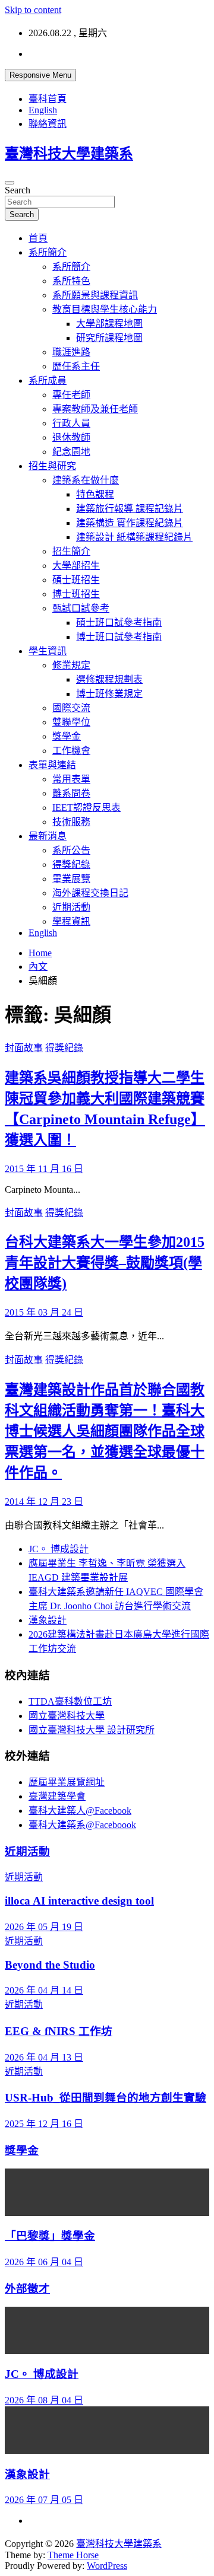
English (43, 110)
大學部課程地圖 (109, 324)
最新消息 (48, 836)
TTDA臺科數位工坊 (70, 1701)
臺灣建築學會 (57, 1796)
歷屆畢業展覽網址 (67, 1782)
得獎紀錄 (71, 864)
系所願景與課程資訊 (95, 295)
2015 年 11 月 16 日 (44, 1169)
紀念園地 (71, 452)
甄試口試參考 (81, 608)
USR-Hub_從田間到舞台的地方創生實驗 (106, 2098)
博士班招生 (76, 594)
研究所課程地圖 (109, 338)
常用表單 (71, 779)
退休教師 (71, 437)
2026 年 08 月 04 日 (44, 2400)
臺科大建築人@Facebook (80, 1811)
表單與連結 (52, 765)
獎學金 (67, 736)
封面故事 (24, 1048)
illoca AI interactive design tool (79, 1901)
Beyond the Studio (50, 1965)
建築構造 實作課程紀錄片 (130, 523)
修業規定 (71, 665)
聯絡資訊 (48, 124)
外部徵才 (27, 2289)
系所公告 (71, 850)
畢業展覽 (71, 879)
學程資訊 (71, 921)
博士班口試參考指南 (119, 637)
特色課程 (95, 494)
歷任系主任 (76, 366)
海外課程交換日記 (90, 893)
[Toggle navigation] (10, 183)
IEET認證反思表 (86, 808)
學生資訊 (48, 651)
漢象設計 (48, 1620)
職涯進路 (71, 352)
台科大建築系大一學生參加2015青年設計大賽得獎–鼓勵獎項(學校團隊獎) (105, 1263)
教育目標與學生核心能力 (105, 309)
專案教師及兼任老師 (95, 409)
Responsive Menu (40, 75)
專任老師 (71, 395)
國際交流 (71, 708)
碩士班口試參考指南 (119, 622)
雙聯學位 (71, 722)
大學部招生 (76, 566)
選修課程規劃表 (109, 679)
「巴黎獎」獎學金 (50, 2236)
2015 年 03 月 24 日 (44, 1312)
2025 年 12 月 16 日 (44, 2124)
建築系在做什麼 (86, 480)
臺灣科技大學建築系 (69, 154)
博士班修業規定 (109, 694)
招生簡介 (71, 551)
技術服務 (71, 822)
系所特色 (71, 281)
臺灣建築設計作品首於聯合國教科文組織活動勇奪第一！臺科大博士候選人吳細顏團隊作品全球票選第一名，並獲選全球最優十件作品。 (105, 1431)
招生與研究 (52, 466)
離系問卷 (71, 793)
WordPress (107, 2566)
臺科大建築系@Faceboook (82, 1825)
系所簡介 (48, 252)
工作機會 (71, 751)
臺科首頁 (48, 99)
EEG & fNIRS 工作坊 (59, 2031)
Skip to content (33, 10)
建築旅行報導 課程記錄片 (130, 509)
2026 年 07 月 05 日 (44, 2500)
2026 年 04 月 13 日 (44, 2057)
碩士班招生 (76, 580)
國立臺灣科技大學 (67, 1716)
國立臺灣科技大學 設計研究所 (92, 1730)
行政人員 (71, 423)
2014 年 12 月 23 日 (44, 1502)
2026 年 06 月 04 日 (44, 2262)
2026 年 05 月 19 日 (44, 1927)
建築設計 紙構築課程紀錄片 (134, 537)
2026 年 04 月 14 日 (44, 1990)
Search (18, 190)
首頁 (38, 238)
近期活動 (71, 907)
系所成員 (48, 380)
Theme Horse (73, 2555)
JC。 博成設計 (59, 1549)
